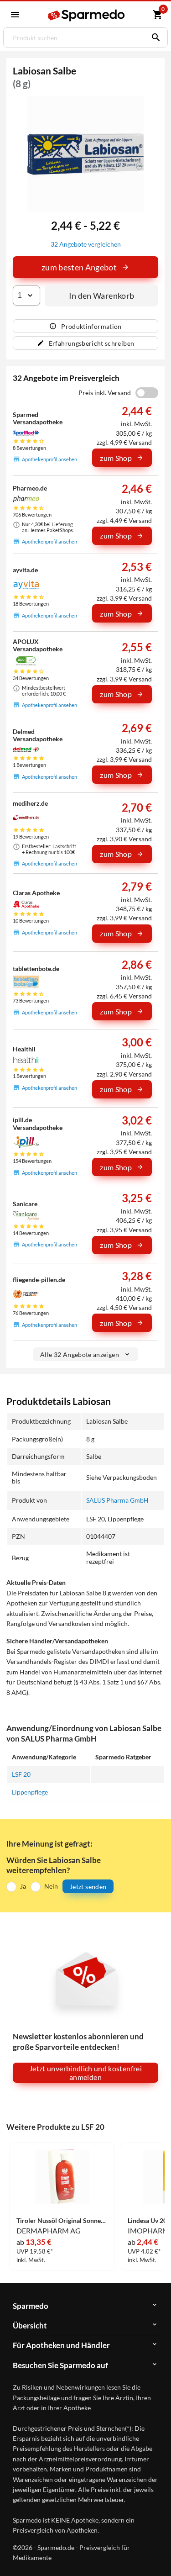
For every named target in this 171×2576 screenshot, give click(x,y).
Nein (51, 1886)
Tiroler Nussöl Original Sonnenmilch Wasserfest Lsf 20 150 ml (62, 2221)
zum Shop (116, 458)
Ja (23, 1886)
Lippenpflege (30, 1792)
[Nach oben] (156, 2555)
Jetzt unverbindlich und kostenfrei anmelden (85, 2073)
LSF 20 (21, 1774)
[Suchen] (154, 37)
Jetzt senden (88, 1887)
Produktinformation (91, 326)
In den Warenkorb (102, 296)
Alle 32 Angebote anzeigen (80, 1354)
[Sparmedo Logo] (87, 15)
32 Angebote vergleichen (86, 244)
